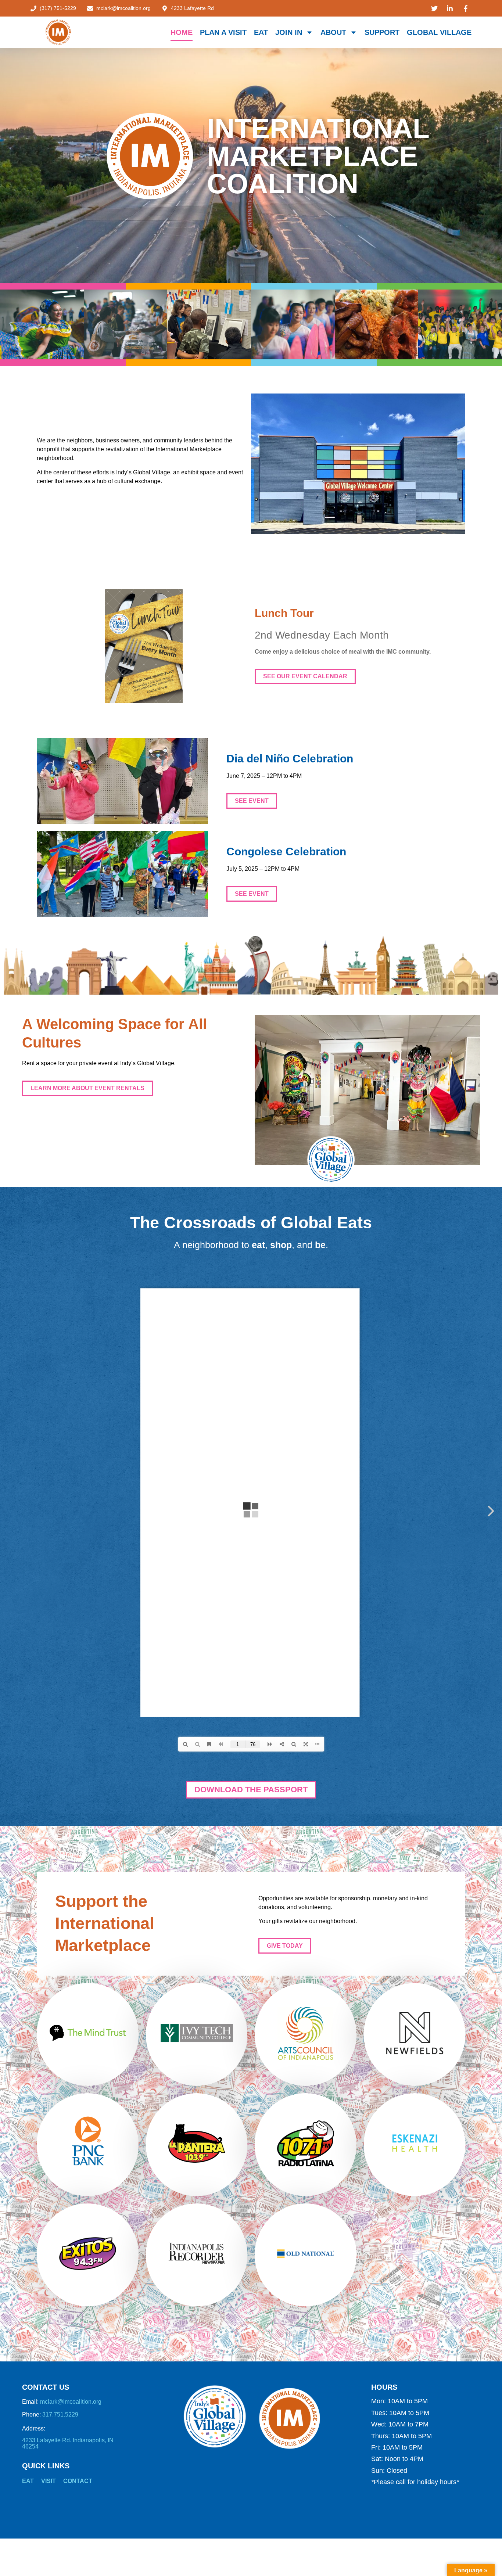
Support (382, 32)
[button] (252, 801)
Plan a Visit (223, 32)
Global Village (439, 32)
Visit (49, 2481)
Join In (289, 32)
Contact (78, 2481)
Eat (261, 32)
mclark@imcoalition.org (71, 2402)
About (333, 32)
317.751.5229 (60, 2415)
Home (182, 32)
